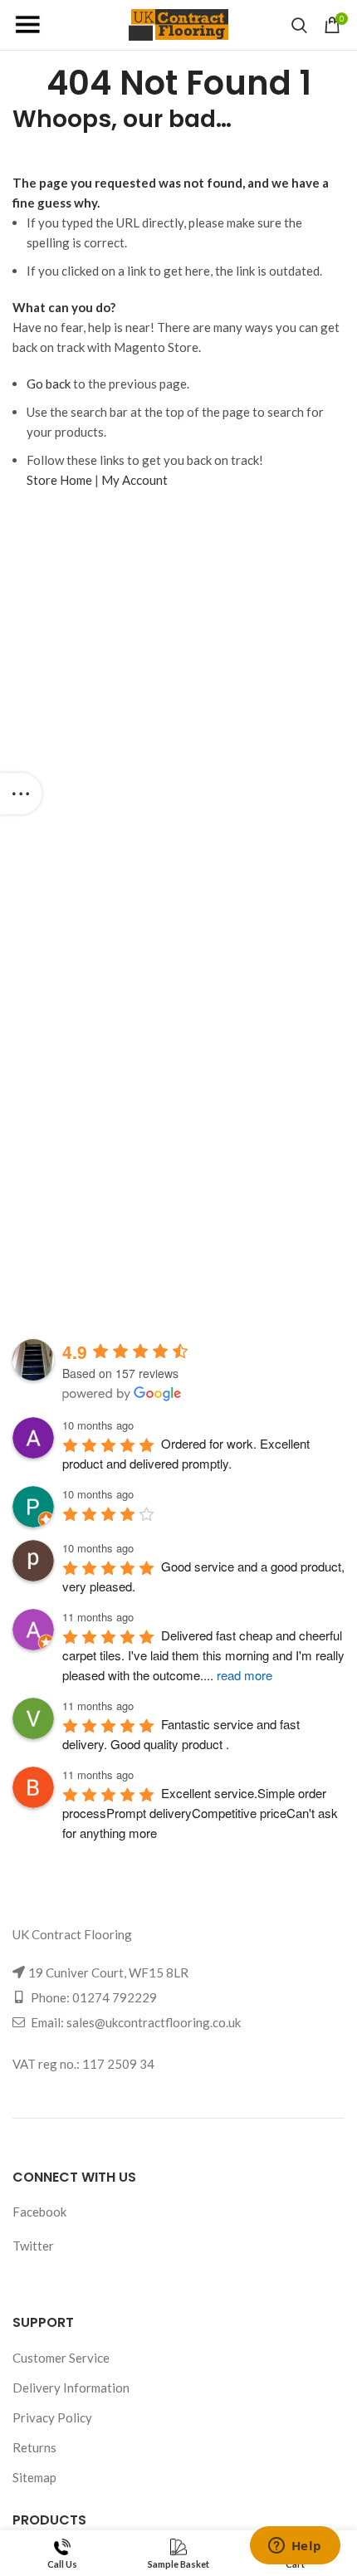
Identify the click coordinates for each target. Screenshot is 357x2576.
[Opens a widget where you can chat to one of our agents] (295, 2547)
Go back (49, 384)
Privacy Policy (52, 2417)
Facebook (39, 2212)
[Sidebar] (21, 794)
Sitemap (34, 2477)
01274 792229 (115, 1997)
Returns (34, 2447)
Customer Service (61, 2358)
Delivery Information (71, 2388)
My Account (134, 480)
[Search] (299, 25)
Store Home (59, 480)
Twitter (33, 2246)
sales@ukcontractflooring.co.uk (154, 2022)
